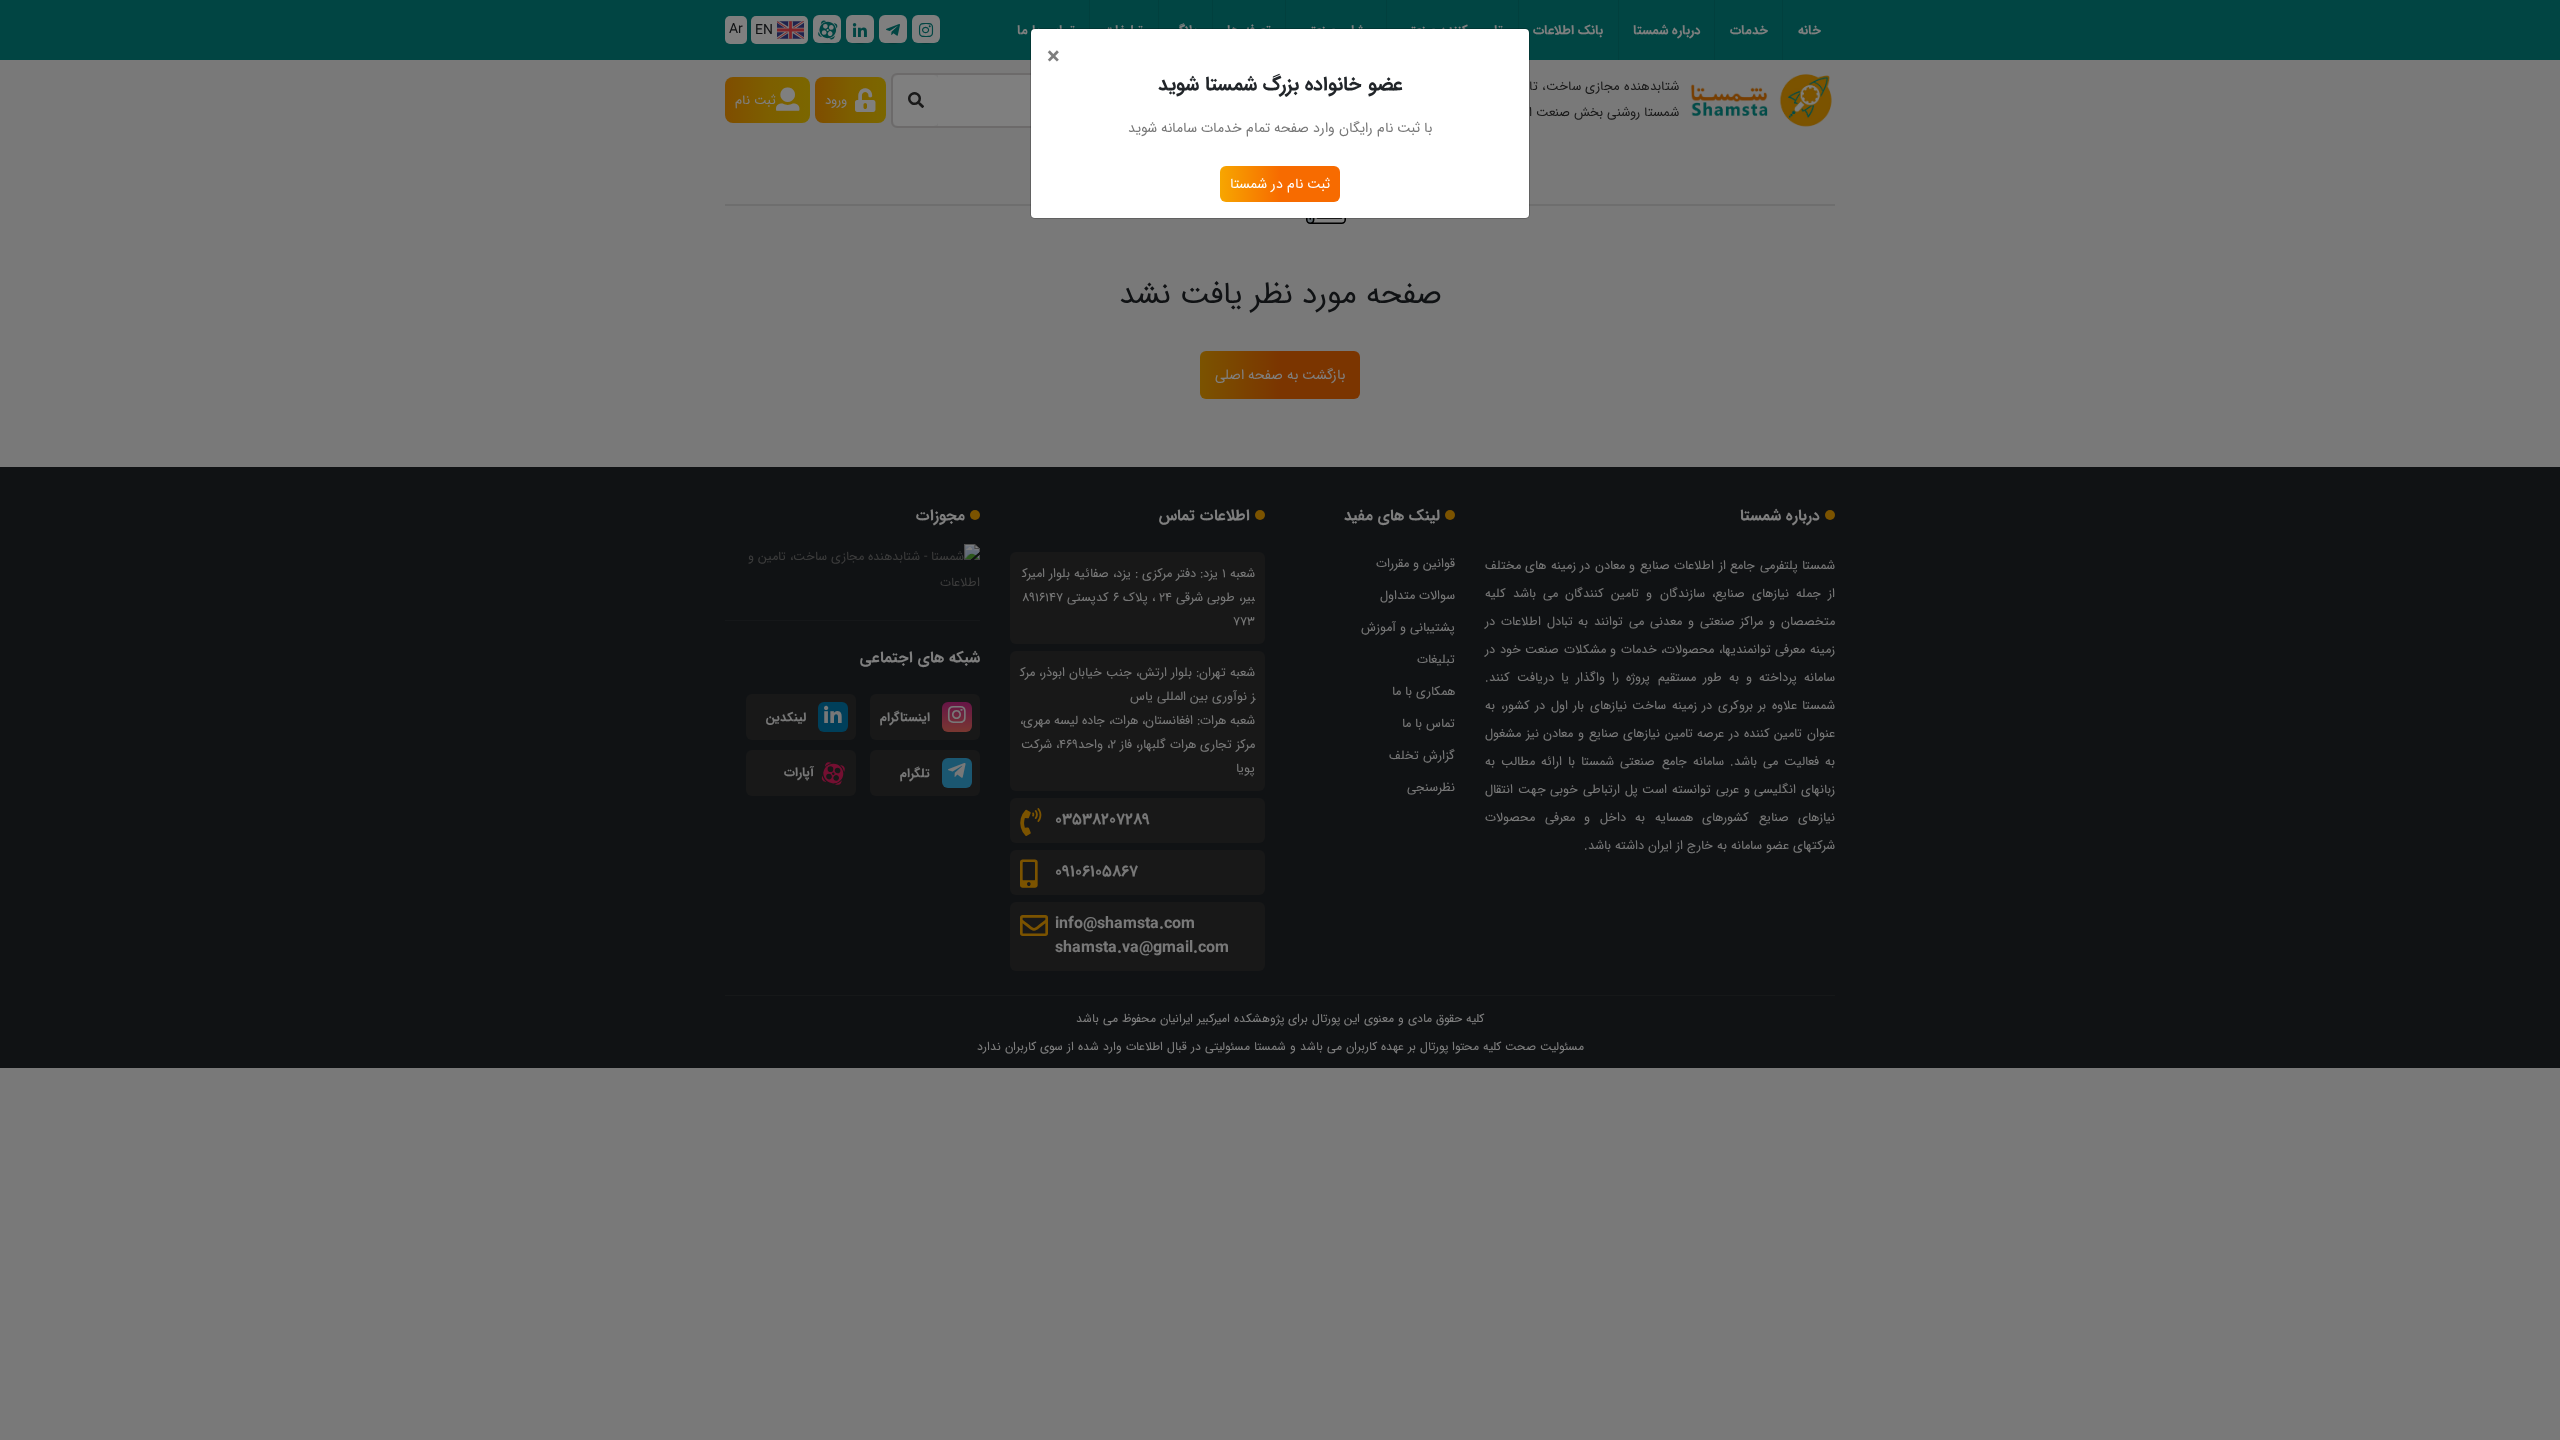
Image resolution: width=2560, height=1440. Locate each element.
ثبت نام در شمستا (1280, 184)
